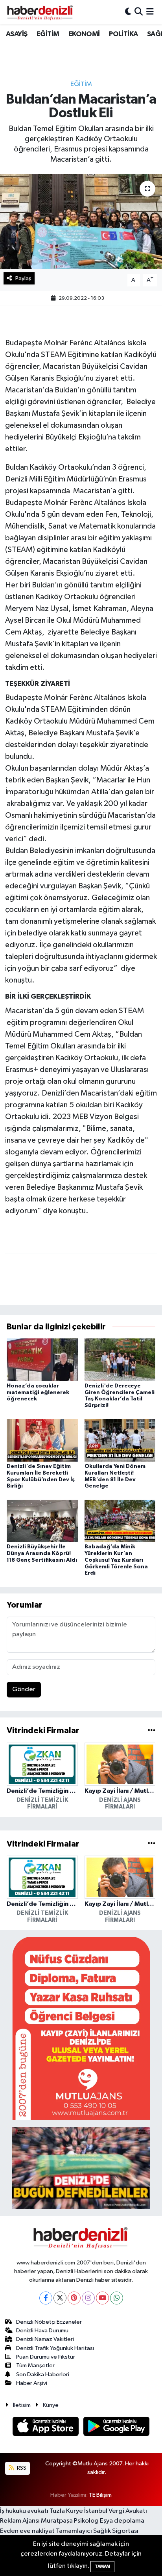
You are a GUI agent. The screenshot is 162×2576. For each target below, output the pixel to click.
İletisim (22, 2405)
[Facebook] (46, 2298)
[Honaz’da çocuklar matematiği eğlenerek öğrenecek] (42, 1359)
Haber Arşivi (32, 2383)
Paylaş (23, 278)
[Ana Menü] (150, 12)
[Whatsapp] (117, 2298)
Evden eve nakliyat (27, 2531)
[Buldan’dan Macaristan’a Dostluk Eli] (81, 222)
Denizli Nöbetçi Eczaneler (49, 2322)
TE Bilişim (100, 2495)
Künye (51, 2405)
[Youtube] (102, 2298)
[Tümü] (152, 1731)
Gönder (24, 1689)
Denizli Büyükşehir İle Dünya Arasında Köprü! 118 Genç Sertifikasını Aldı (42, 1553)
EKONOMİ (84, 34)
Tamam (102, 2566)
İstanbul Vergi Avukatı (116, 2511)
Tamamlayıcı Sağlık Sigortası (97, 2531)
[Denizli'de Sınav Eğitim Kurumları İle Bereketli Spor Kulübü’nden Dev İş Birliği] (42, 1440)
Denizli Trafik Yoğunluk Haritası (55, 2348)
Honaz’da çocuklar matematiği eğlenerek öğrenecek (38, 1393)
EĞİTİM (48, 34)
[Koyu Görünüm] (128, 12)
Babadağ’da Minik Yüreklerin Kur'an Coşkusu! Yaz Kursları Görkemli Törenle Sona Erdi (116, 1560)
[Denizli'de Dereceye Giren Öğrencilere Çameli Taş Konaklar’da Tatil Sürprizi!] (120, 1359)
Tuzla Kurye (66, 2511)
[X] (60, 2298)
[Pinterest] (74, 2298)
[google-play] (117, 2428)
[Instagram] (88, 2298)
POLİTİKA (123, 34)
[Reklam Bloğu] (81, 2028)
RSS (21, 2468)
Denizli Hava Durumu (42, 2331)
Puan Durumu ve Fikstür (46, 2357)
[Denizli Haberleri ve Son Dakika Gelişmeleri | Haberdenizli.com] (40, 12)
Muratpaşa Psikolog (70, 2521)
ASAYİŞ (17, 34)
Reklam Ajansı (20, 2521)
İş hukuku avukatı (24, 2511)
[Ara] (139, 12)
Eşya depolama (122, 2521)
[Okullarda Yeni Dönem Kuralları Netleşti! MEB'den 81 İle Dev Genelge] (120, 1440)
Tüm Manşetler (35, 2365)
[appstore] (46, 2428)
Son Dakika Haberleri (43, 2375)
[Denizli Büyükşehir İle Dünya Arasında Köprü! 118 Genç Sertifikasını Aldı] (42, 1521)
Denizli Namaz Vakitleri (45, 2339)
